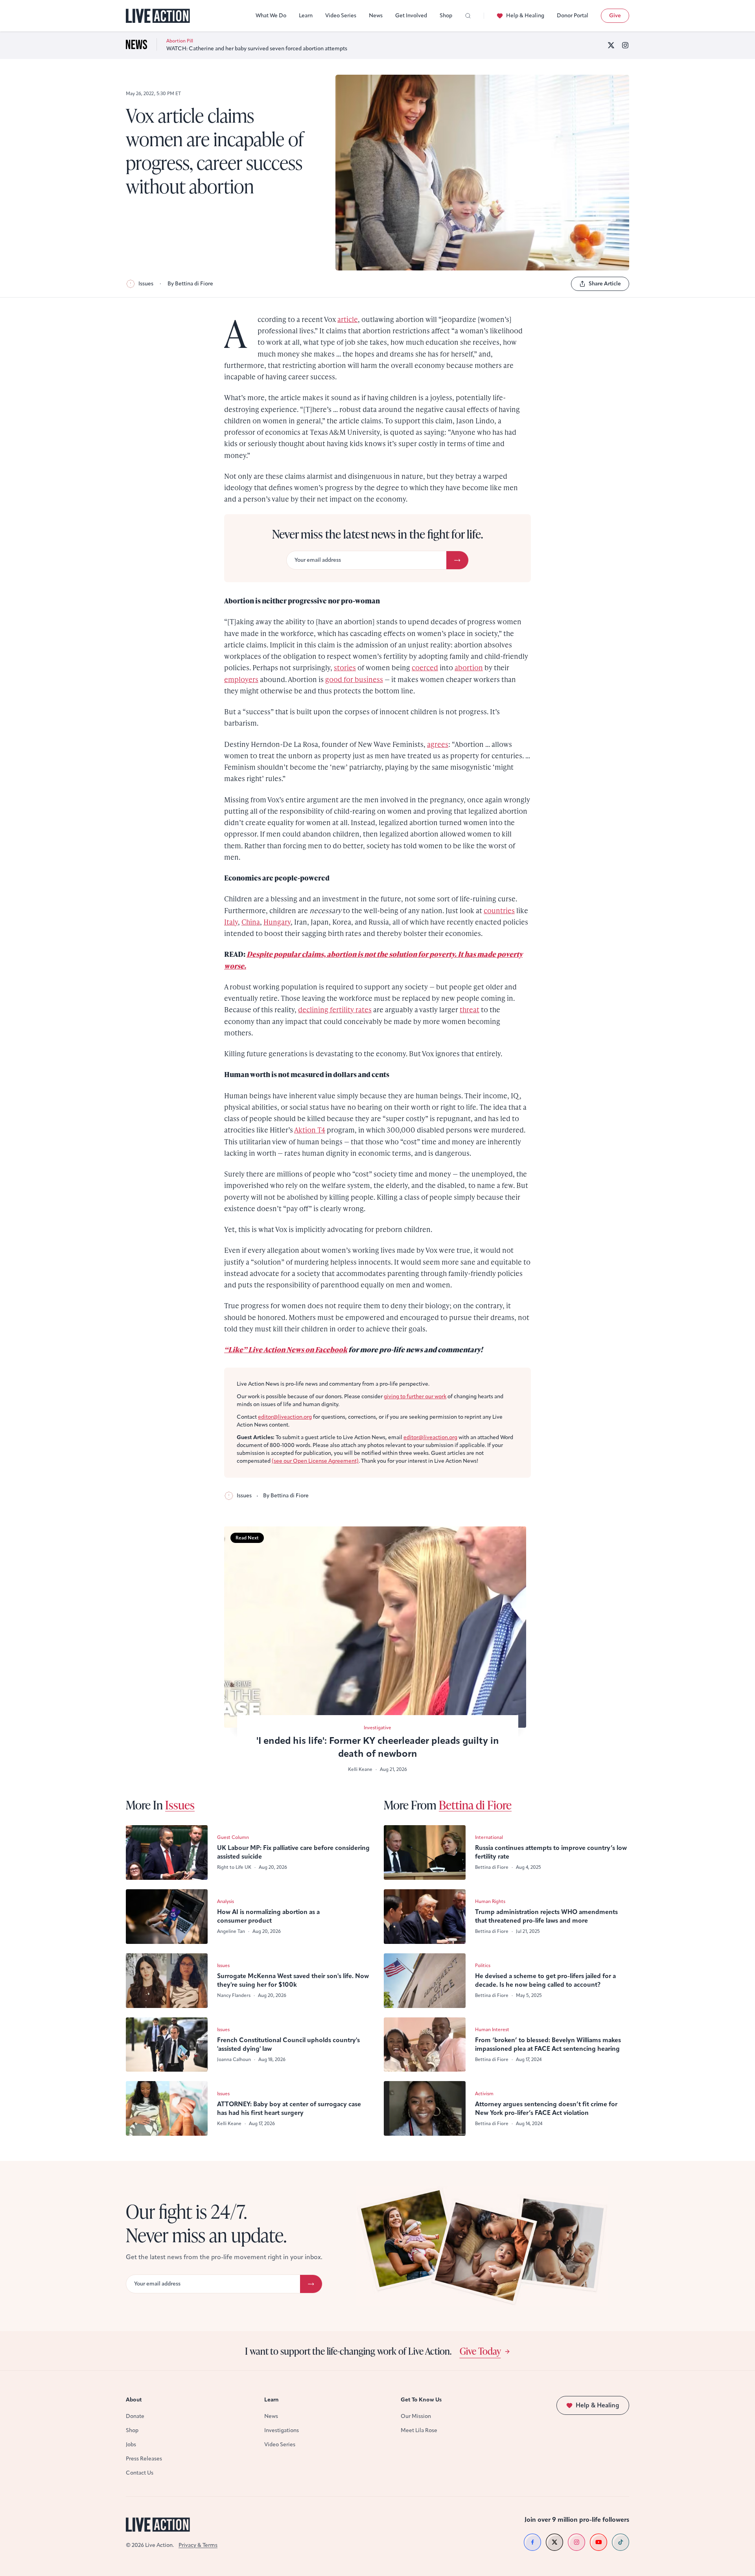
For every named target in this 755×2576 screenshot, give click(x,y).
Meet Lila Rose (419, 2430)
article (348, 319)
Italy (231, 922)
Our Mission (416, 2416)
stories (345, 667)
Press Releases (144, 2459)
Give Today (480, 2351)
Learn (306, 16)
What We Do (271, 16)
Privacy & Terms (198, 2545)
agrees (438, 744)
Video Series (341, 16)
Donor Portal (573, 16)
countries (499, 910)
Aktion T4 (310, 1130)
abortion (469, 667)
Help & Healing (525, 16)
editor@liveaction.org (285, 1417)
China (251, 922)
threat (470, 1009)
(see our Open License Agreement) (315, 1461)
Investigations (282, 2430)
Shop (446, 16)
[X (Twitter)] (611, 45)
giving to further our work (415, 1396)
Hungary (277, 922)
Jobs (131, 2445)
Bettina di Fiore (475, 1805)
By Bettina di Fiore (190, 284)
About (134, 2400)
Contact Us (140, 2473)
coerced (425, 667)
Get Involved (411, 16)
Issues (146, 284)
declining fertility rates (335, 1009)
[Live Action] (158, 16)
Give (615, 16)
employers (241, 679)
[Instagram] (625, 45)
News (376, 16)
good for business (354, 679)
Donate (135, 2416)
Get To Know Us (421, 2400)
